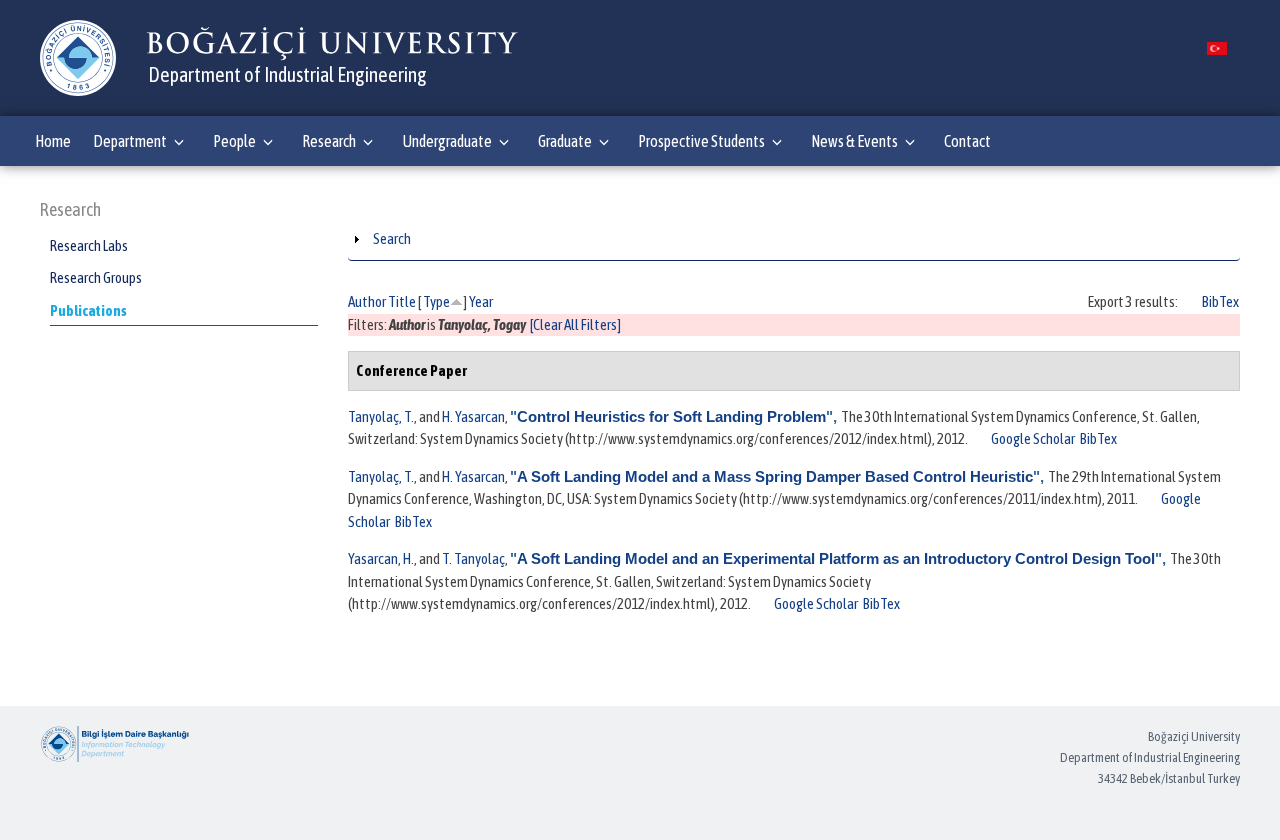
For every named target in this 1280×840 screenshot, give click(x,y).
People (234, 141)
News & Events (854, 141)
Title (402, 301)
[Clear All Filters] (575, 324)
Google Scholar (1033, 438)
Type (436, 301)
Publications (88, 310)
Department (130, 141)
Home (53, 141)
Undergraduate (447, 141)
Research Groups (96, 277)
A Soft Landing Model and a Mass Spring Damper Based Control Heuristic (775, 476)
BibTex (1220, 301)
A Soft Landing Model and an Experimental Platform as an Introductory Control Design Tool (836, 558)
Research (329, 141)
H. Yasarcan (473, 416)
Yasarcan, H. (381, 558)
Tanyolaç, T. (381, 416)
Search (392, 238)
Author (367, 301)
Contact (967, 141)
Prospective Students (701, 141)
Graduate (565, 141)
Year (481, 301)
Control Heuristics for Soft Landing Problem (671, 416)
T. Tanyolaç (473, 558)
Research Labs (89, 245)
